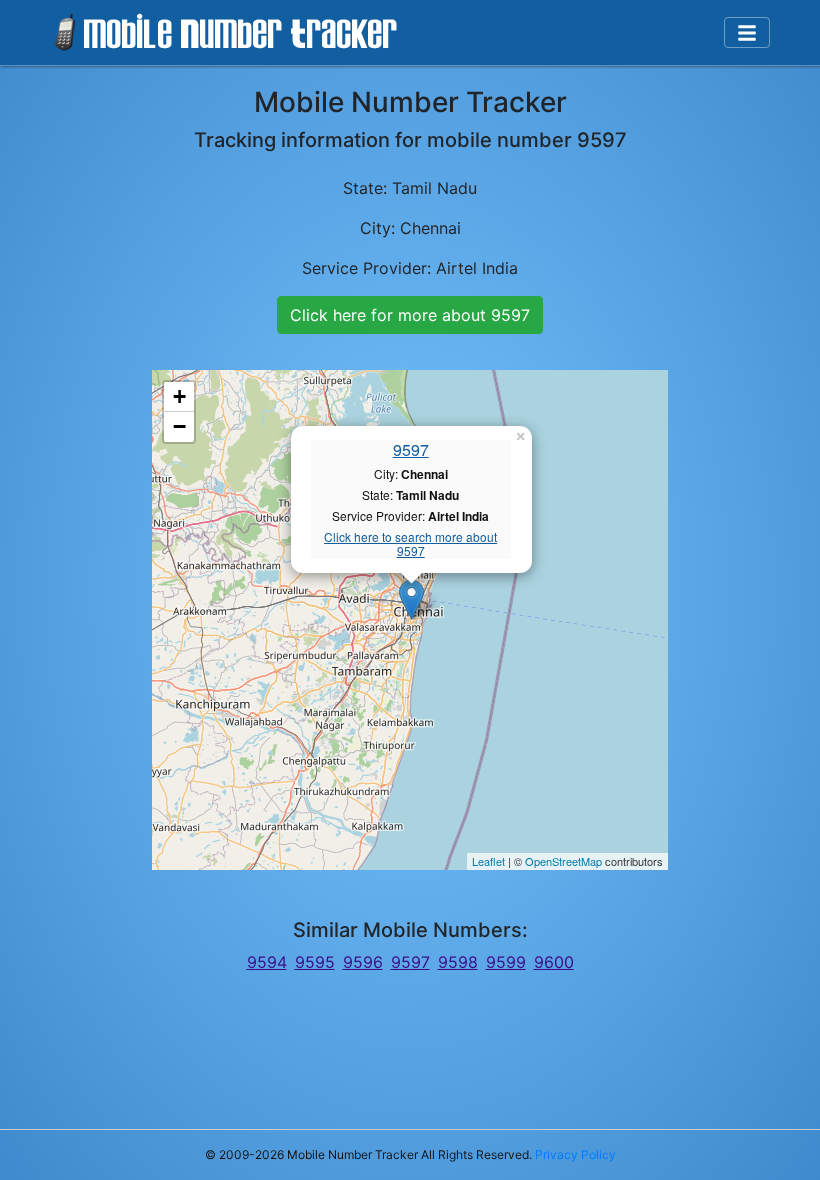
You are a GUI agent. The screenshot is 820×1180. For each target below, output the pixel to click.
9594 (267, 962)
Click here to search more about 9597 (410, 544)
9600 (554, 962)
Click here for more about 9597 (410, 315)
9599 (506, 962)
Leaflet (488, 861)
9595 (315, 962)
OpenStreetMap (563, 861)
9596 (363, 962)
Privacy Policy (575, 1154)
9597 (411, 449)
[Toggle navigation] (747, 33)
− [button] (179, 426)
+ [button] (179, 396)
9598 (458, 962)
